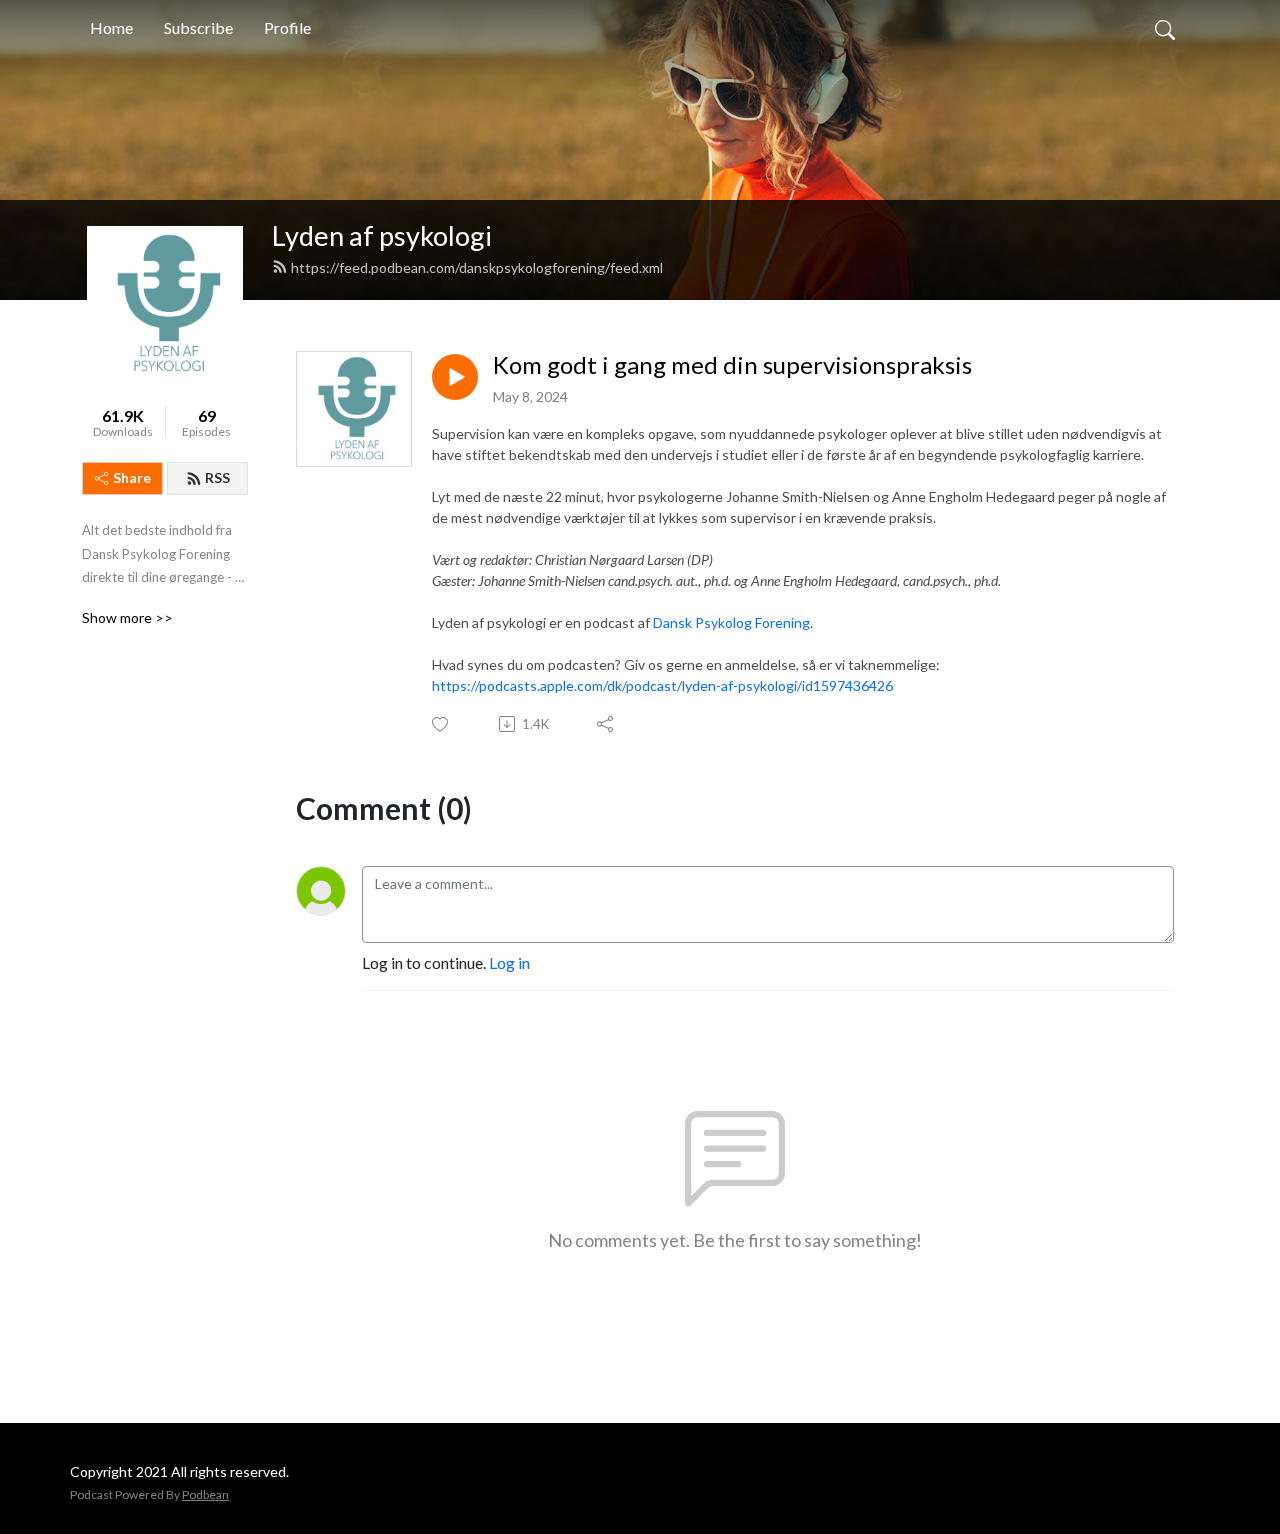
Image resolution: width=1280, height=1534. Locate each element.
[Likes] (441, 724)
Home (111, 27)
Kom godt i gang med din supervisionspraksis (732, 365)
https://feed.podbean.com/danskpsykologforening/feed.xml (477, 267)
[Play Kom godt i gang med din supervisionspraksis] (455, 377)
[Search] (1165, 28)
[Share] (606, 724)
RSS (217, 477)
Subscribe (198, 27)
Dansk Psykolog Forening (731, 622)
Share (132, 477)
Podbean (205, 1494)
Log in (509, 962)
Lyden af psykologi (382, 235)
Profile (287, 27)
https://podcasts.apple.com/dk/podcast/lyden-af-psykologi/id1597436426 (662, 685)
